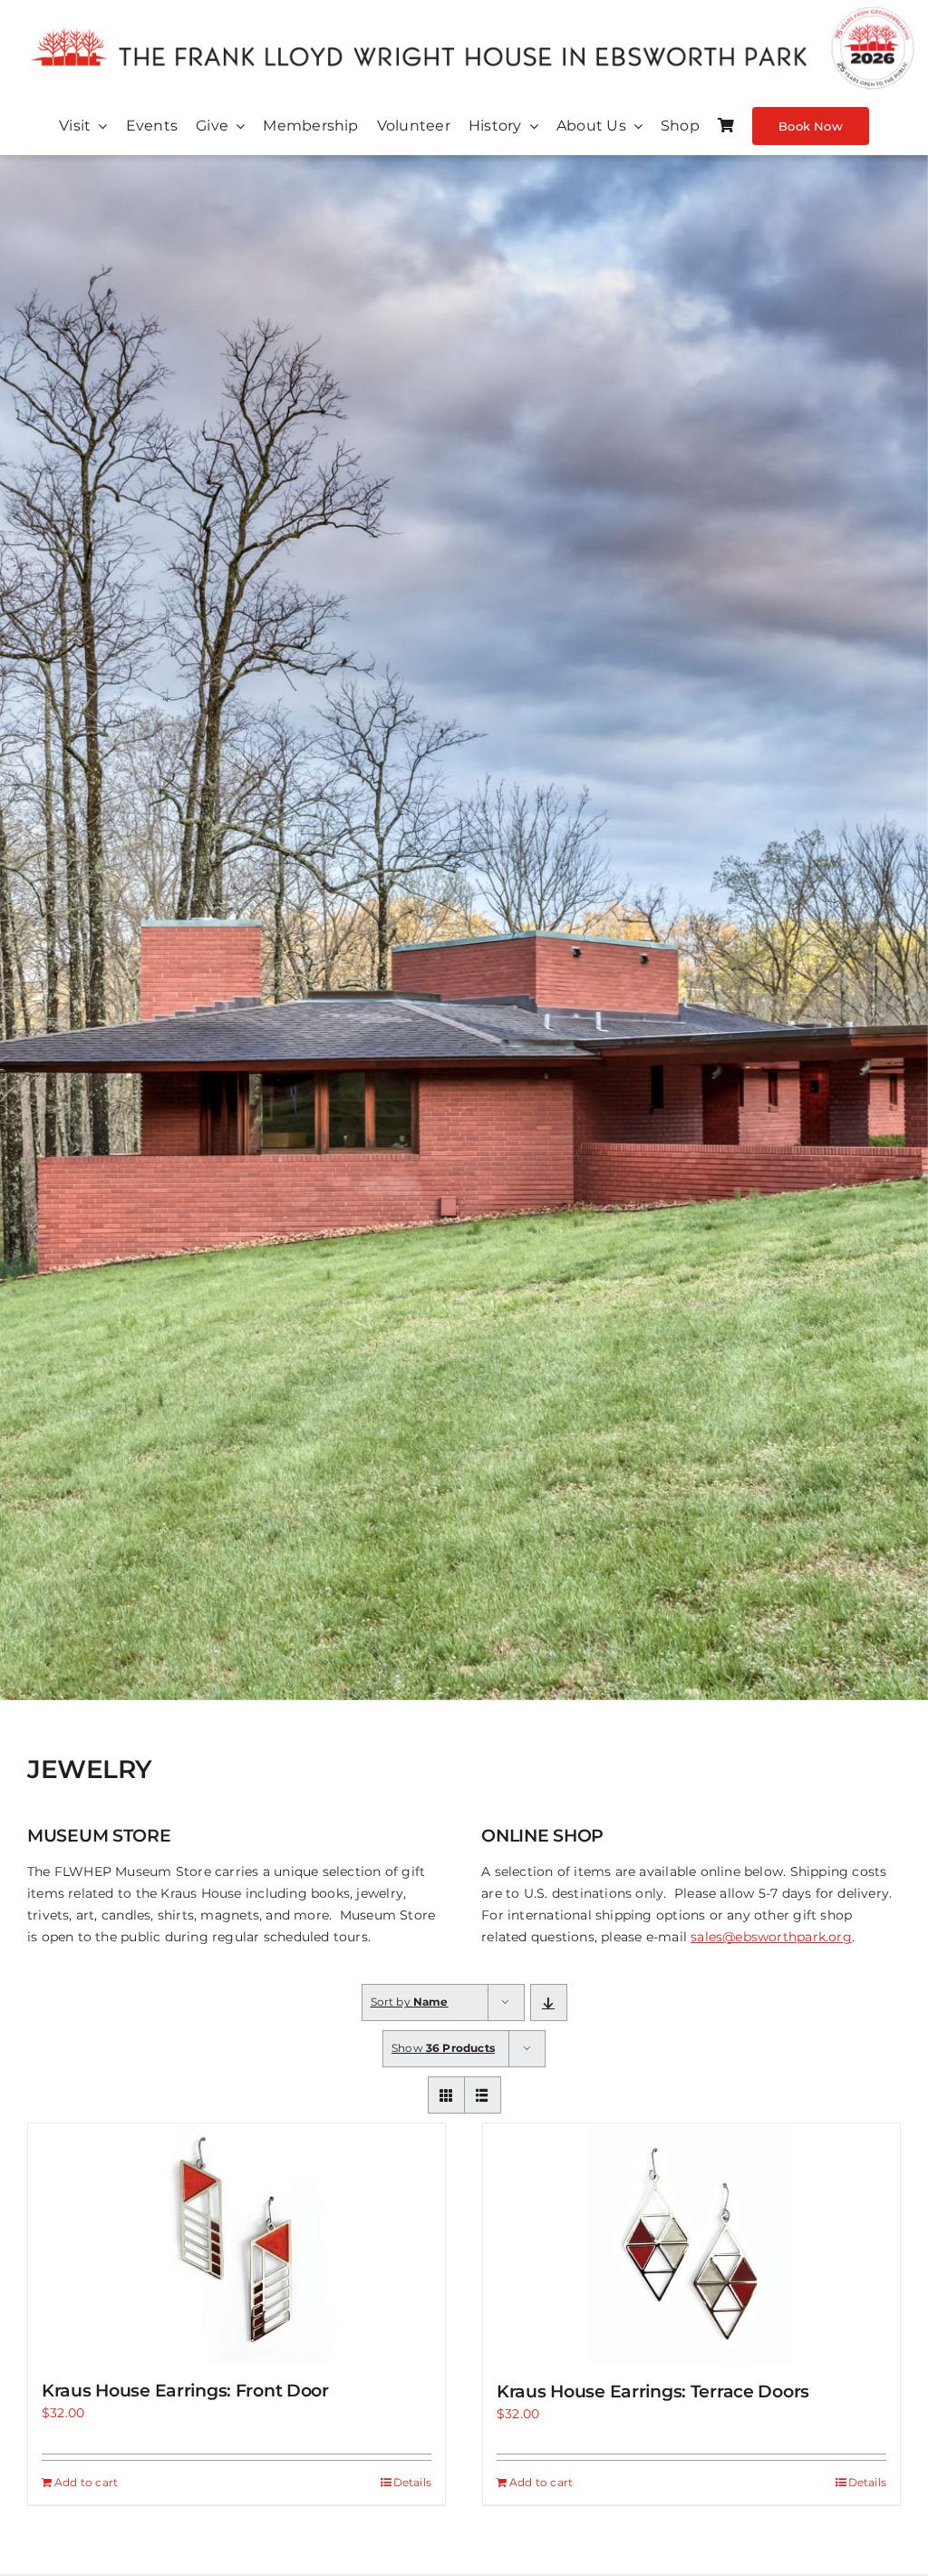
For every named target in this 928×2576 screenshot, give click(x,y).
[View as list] (483, 2095)
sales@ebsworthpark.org (771, 1937)
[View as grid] (446, 2095)
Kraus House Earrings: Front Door (185, 2391)
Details (412, 2482)
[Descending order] (549, 2002)
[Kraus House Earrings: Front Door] (237, 2243)
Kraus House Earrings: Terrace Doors (653, 2391)
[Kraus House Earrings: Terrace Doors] (691, 2244)
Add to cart (86, 2482)
